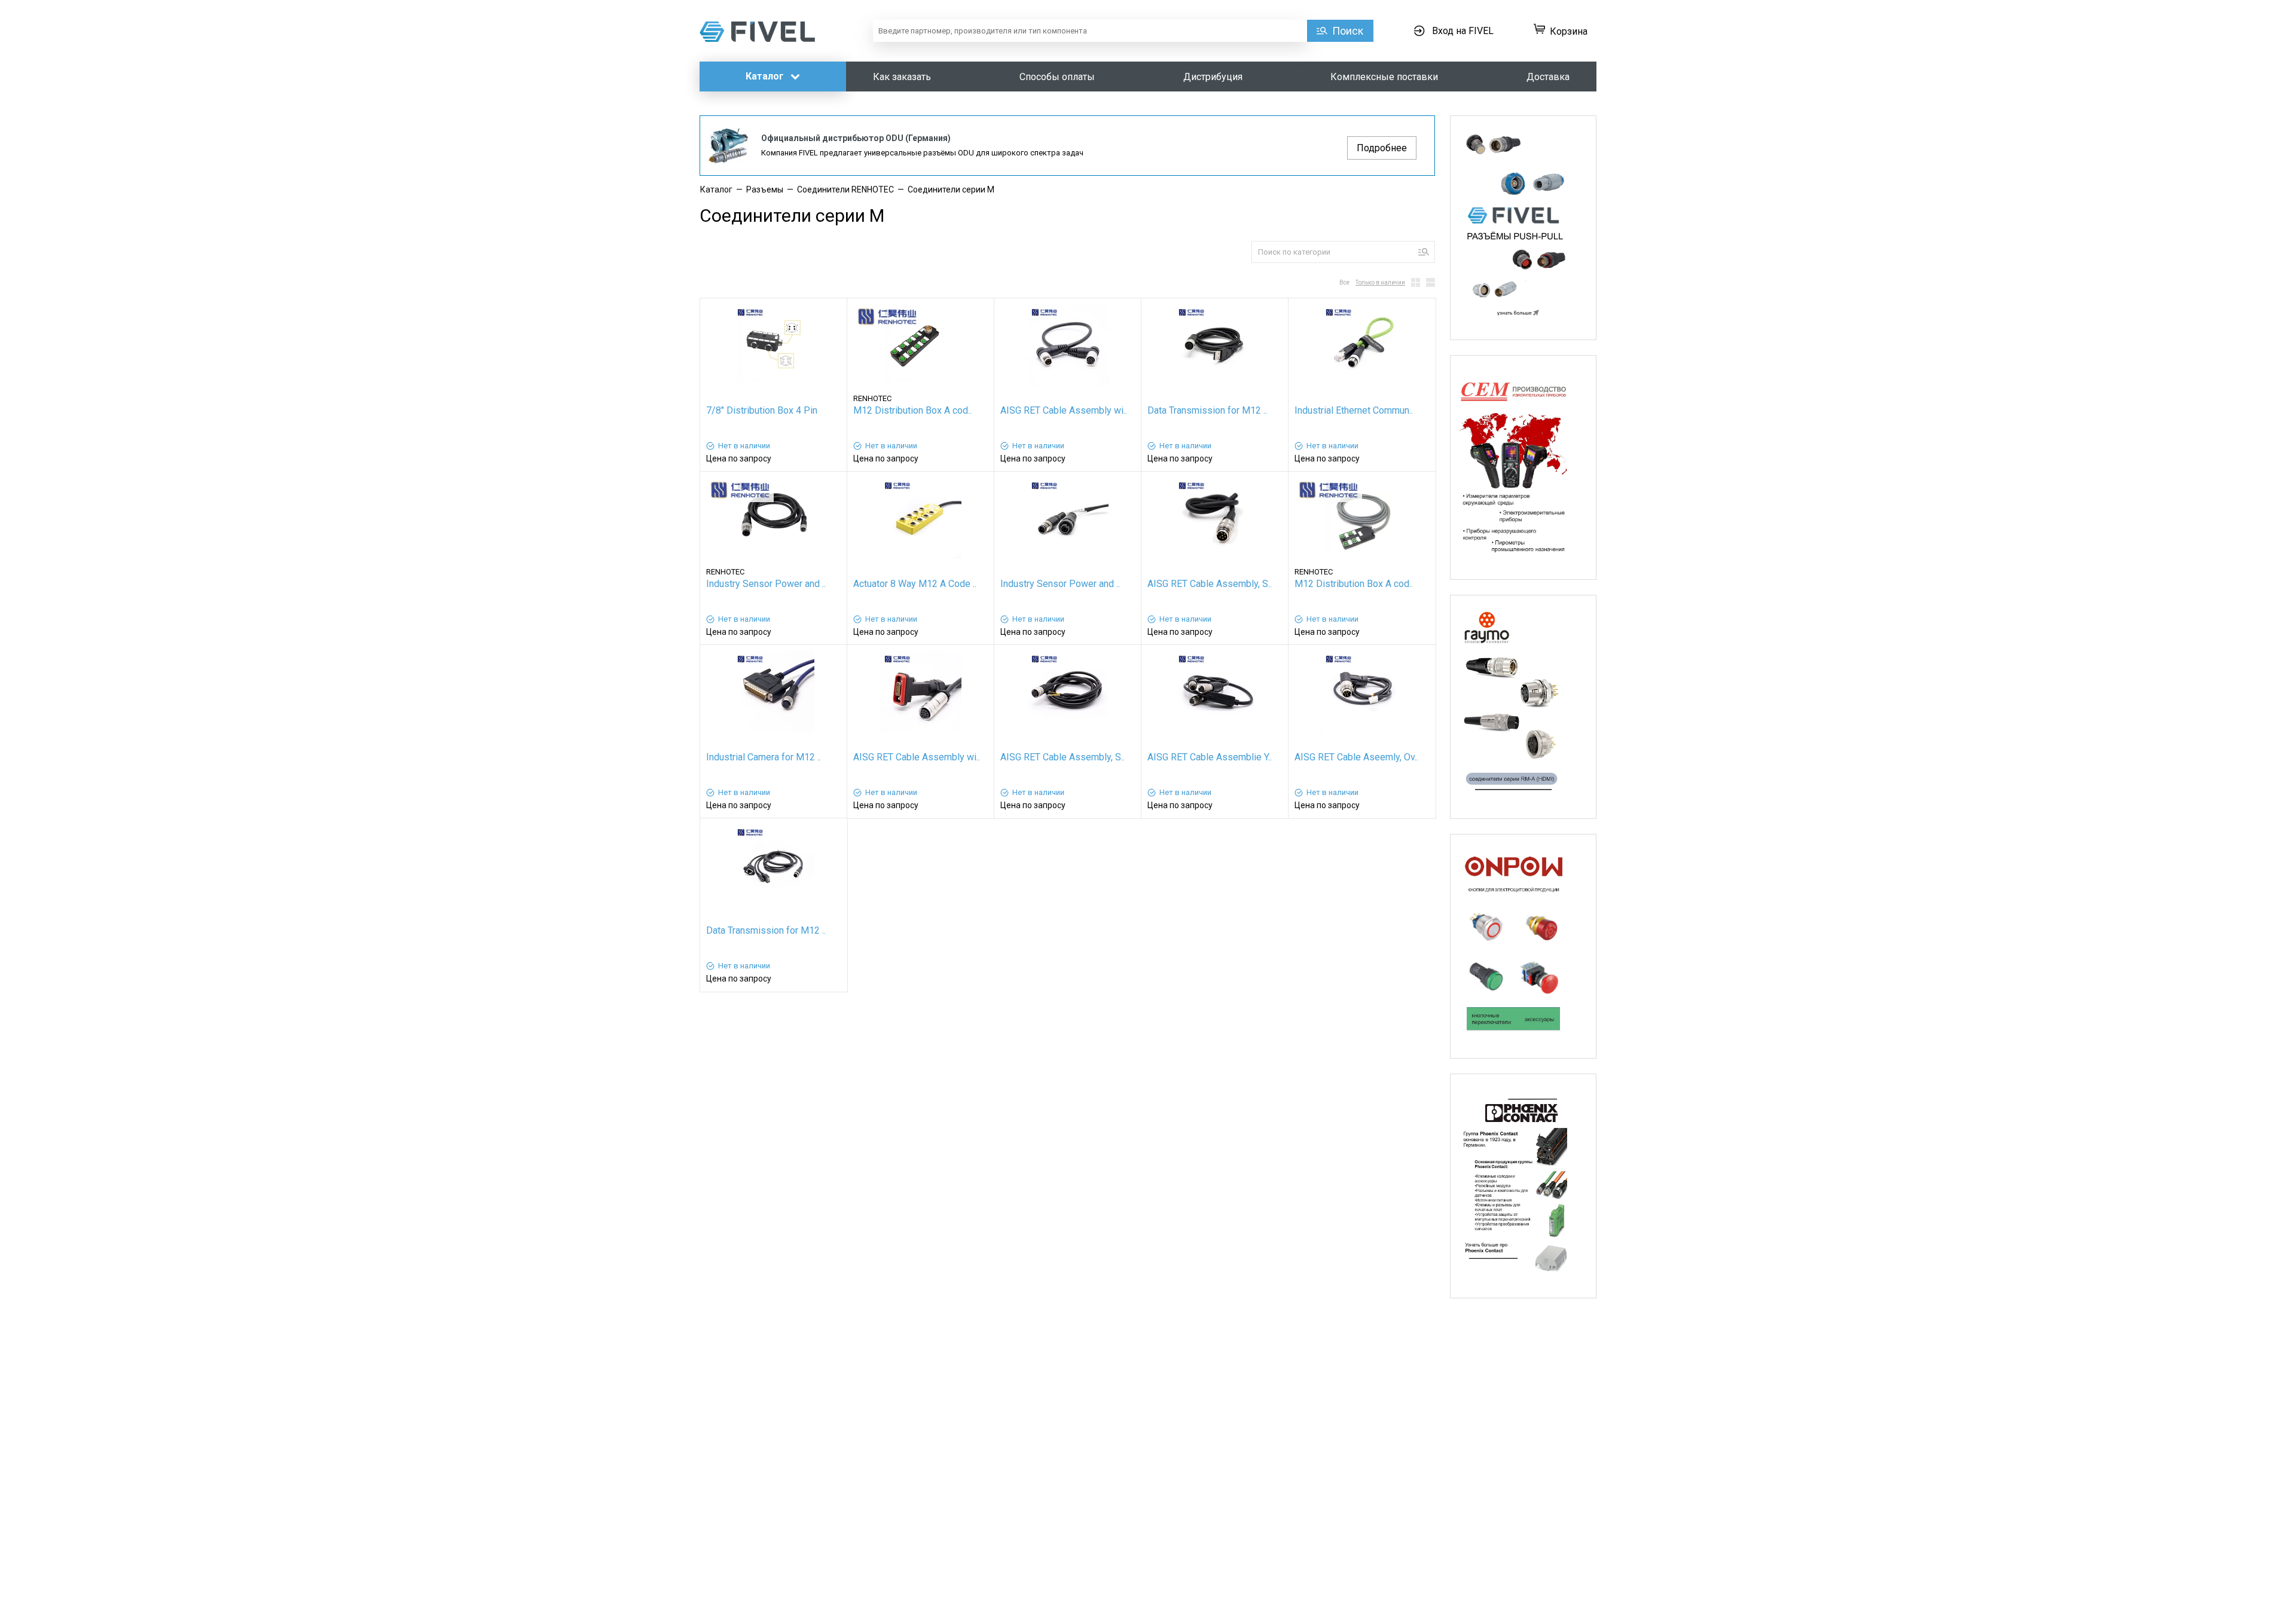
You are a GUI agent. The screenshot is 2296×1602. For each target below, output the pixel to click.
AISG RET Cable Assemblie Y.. (1210, 757)
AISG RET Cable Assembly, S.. (1210, 584)
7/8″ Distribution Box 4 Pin (762, 410)
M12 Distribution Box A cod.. (912, 410)
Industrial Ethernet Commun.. (1354, 410)
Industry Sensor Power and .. (766, 584)
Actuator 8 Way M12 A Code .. (915, 584)
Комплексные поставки (1384, 77)
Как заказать (902, 77)
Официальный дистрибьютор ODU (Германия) (856, 138)
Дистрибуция (1213, 77)
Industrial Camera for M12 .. (764, 757)
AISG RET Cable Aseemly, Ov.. (1356, 757)
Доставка (1548, 77)
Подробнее (1382, 148)
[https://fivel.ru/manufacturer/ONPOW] (1523, 946)
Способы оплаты (1057, 77)
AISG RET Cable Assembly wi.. (1064, 410)
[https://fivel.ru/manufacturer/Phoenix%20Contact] (1523, 1186)
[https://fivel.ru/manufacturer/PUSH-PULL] (1523, 228)
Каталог (766, 76)
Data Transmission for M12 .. (1207, 410)
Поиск (1348, 31)
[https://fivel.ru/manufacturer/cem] (1523, 467)
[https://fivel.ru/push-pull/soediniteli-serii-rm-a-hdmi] (1523, 707)
